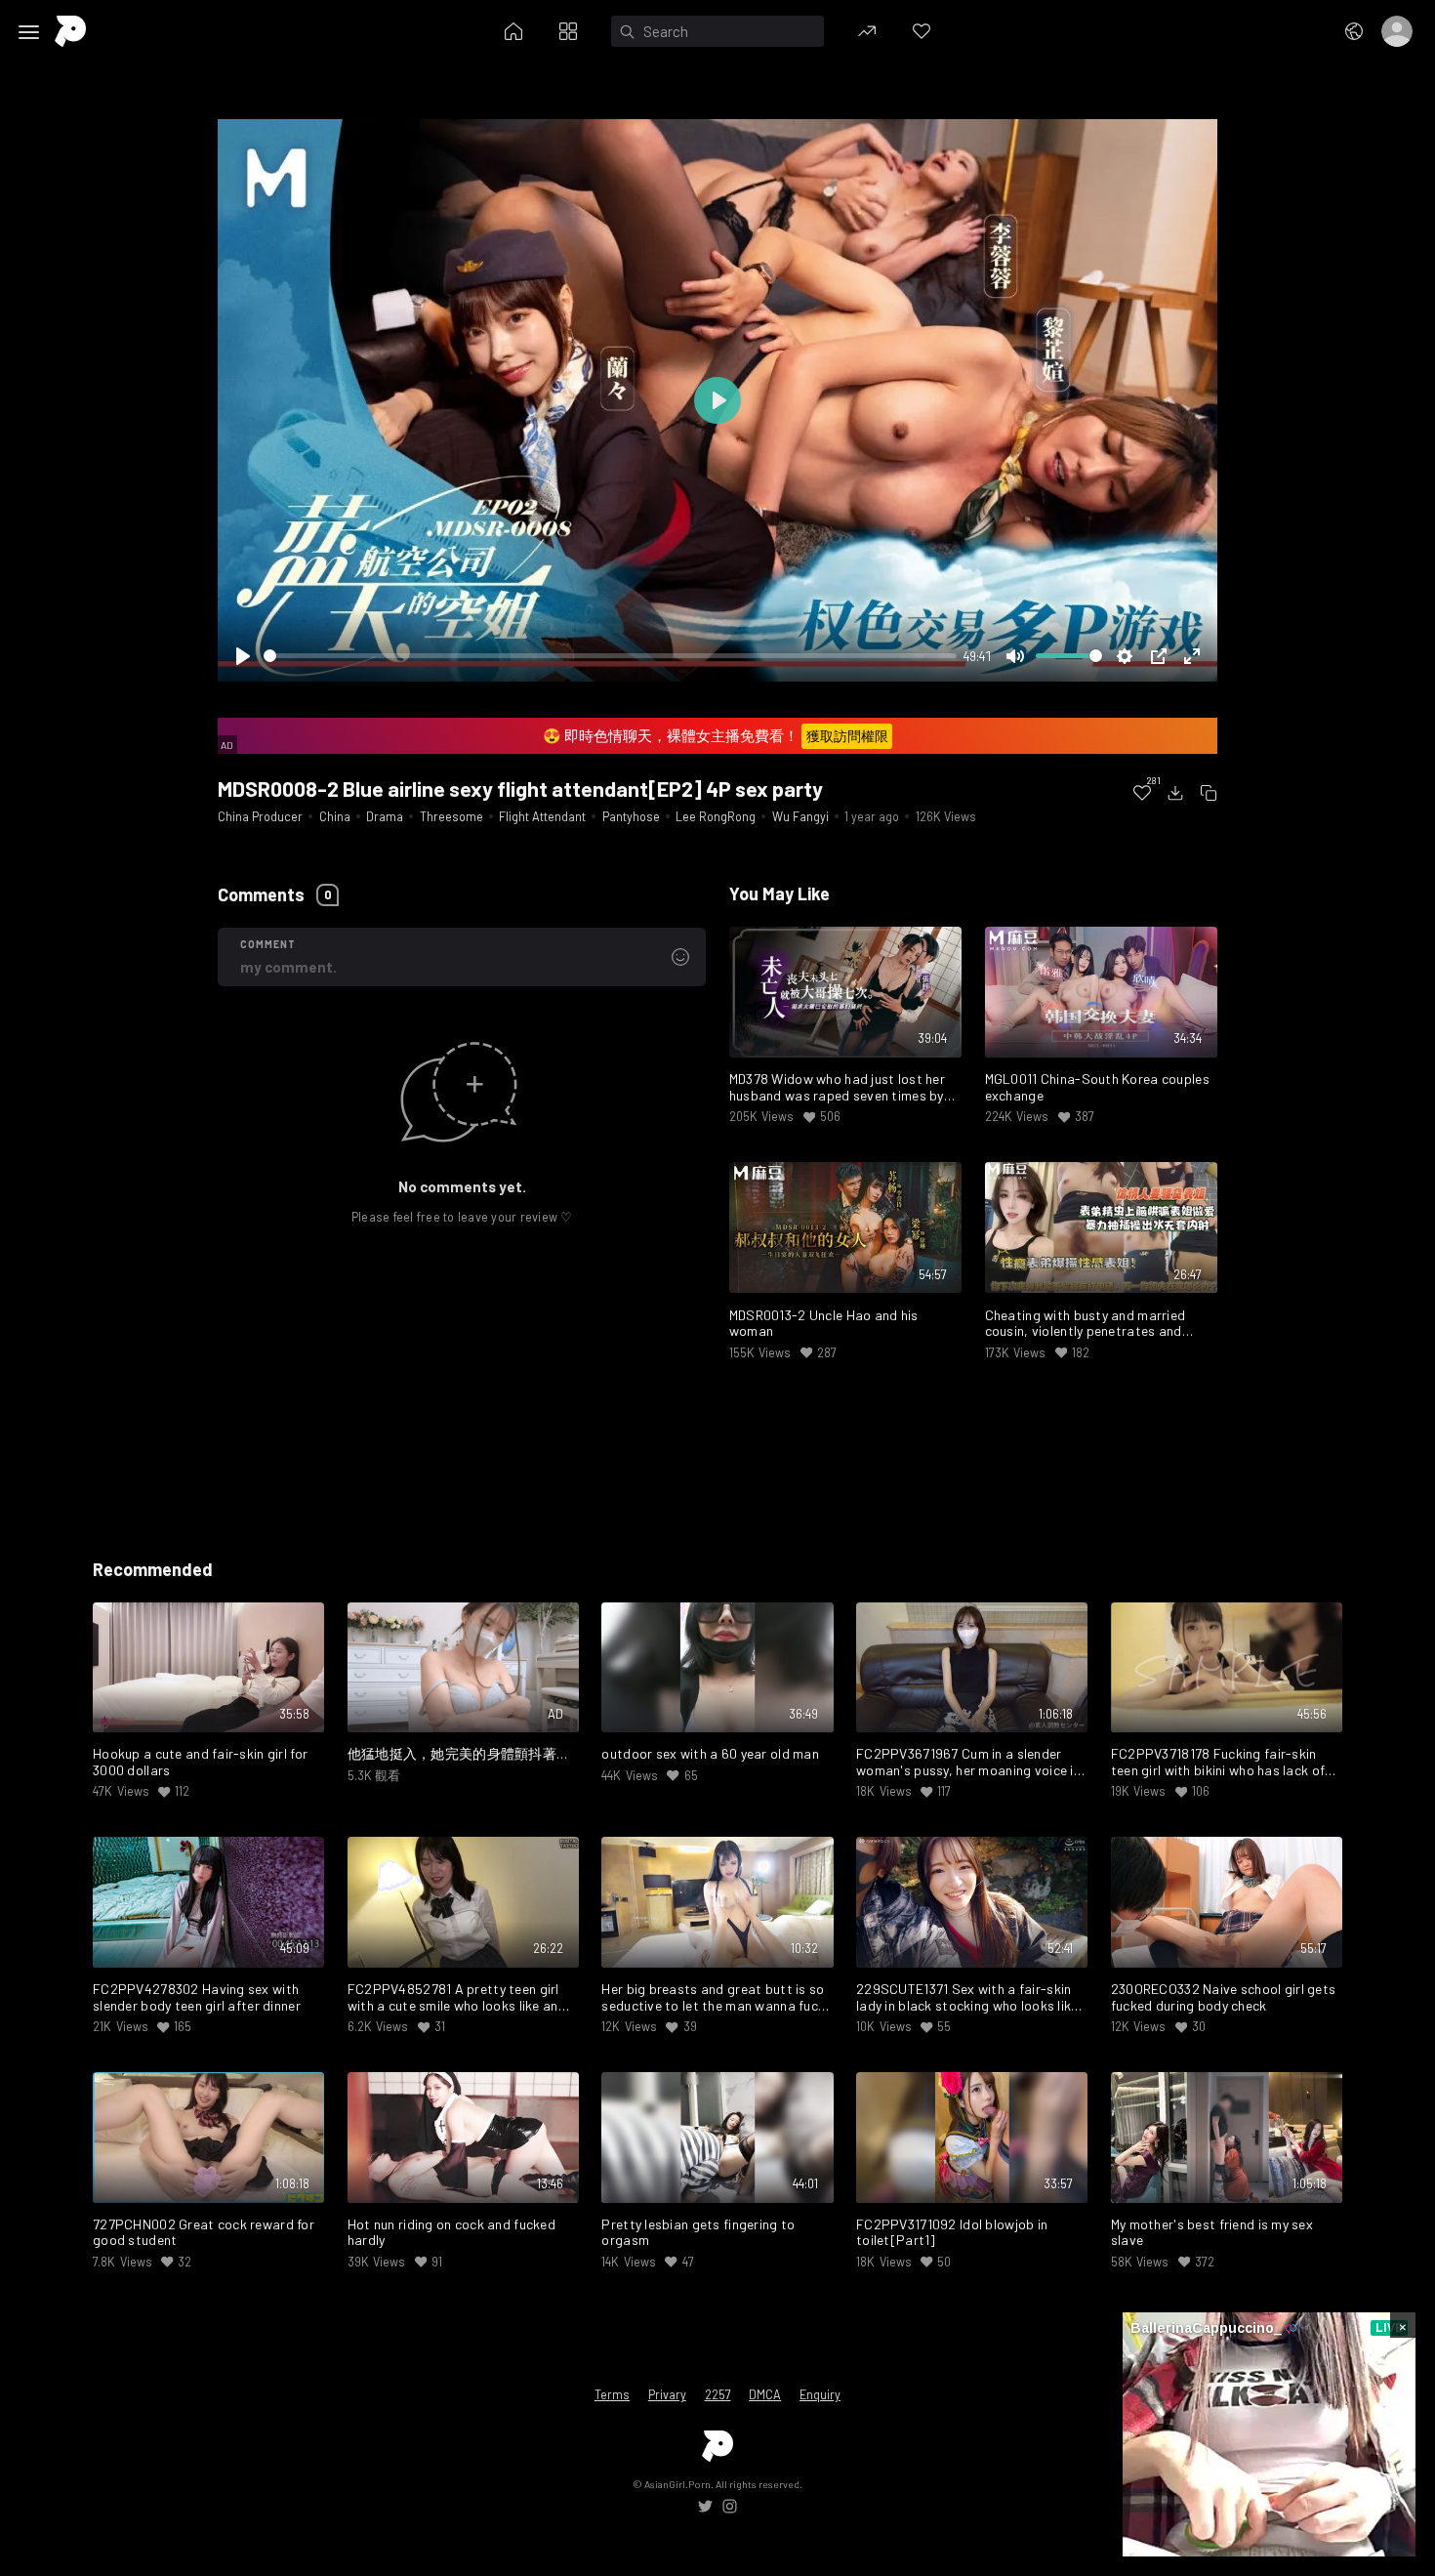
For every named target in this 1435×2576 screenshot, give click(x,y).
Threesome (451, 816)
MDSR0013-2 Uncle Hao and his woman (824, 1324)
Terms (612, 2394)
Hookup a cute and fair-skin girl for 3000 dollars (200, 1762)
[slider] (610, 656)
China (335, 816)
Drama (385, 816)
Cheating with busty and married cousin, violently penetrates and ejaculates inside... (1086, 1324)
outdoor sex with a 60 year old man (710, 1754)
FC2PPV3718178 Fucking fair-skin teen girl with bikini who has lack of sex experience (1218, 1763)
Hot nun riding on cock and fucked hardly (451, 2233)
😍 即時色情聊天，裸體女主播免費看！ (715, 735)
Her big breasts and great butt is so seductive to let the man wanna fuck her (713, 1998)
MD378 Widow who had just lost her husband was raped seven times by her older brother (837, 1088)
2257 (718, 2394)
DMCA (765, 2394)
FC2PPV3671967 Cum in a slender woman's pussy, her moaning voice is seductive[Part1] (968, 1763)
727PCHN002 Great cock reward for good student (204, 2233)
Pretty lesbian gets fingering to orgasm (698, 2233)
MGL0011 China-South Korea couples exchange (1097, 1087)
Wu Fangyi (800, 816)
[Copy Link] (1209, 793)
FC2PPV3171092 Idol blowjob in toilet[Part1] (952, 2233)
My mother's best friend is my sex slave (1212, 2233)
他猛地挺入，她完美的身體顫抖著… (458, 1754)
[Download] (1175, 793)
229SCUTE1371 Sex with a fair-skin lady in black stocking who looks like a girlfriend (967, 1998)
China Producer (260, 816)
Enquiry (820, 2394)
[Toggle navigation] (29, 32)
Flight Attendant (542, 816)
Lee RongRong (716, 816)
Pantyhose (631, 816)
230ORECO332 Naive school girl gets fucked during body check (1224, 1997)
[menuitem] (1142, 793)
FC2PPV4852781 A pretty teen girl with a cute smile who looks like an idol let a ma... (453, 1998)
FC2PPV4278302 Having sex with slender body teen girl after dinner (197, 1997)
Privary (667, 2394)
